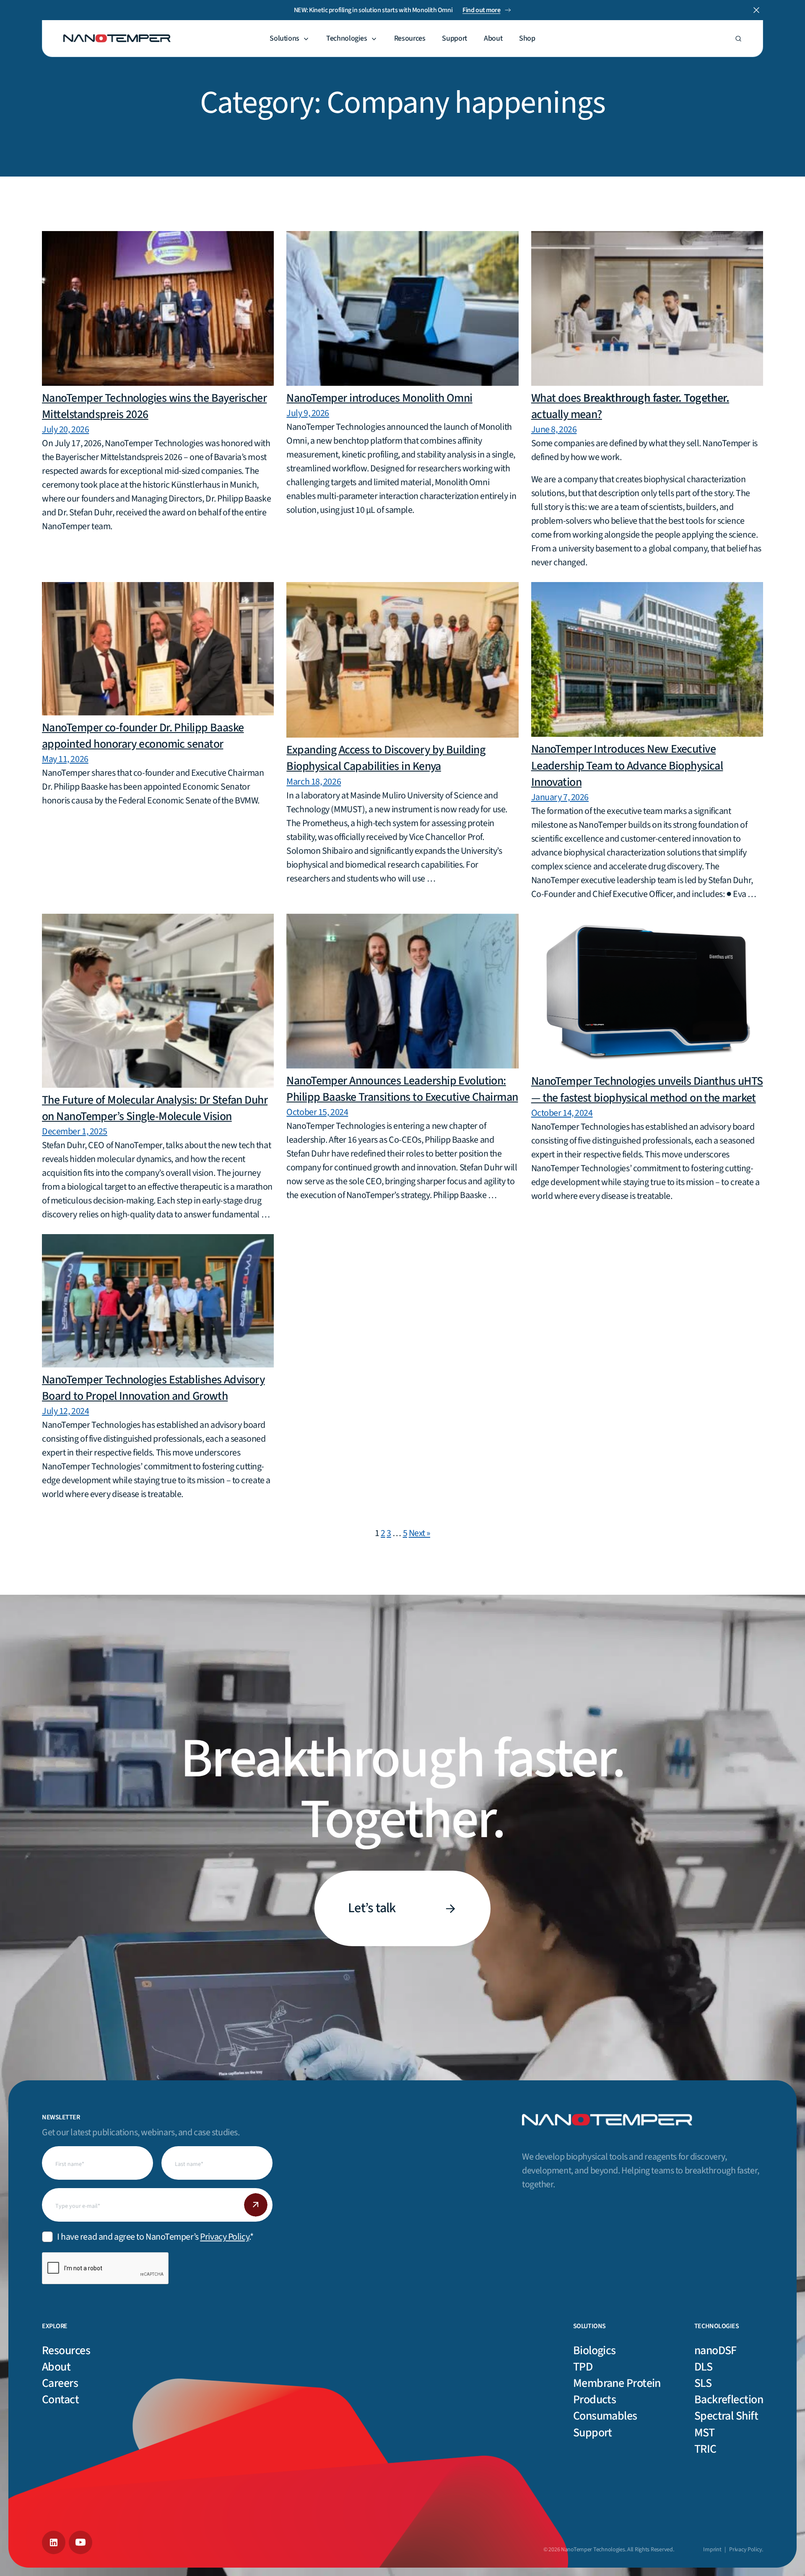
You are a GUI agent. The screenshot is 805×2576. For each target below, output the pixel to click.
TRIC (705, 2449)
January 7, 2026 (560, 797)
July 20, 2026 (65, 429)
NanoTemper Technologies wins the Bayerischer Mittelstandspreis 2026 (154, 406)
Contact (60, 2399)
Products (595, 2399)
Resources (410, 39)
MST (704, 2433)
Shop (527, 39)
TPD (583, 2367)
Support (454, 39)
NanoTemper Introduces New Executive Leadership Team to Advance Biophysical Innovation (627, 765)
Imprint (712, 2550)
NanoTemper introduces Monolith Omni (379, 398)
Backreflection (729, 2399)
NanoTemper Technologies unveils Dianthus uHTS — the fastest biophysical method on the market (647, 1089)
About (493, 39)
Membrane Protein (617, 2383)
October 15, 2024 (317, 1112)
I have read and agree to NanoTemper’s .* (155, 2237)
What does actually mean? (630, 406)
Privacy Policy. (746, 2550)
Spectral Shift (726, 2416)
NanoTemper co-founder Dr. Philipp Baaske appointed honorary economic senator (143, 736)
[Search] (738, 39)
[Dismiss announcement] (756, 10)
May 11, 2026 (65, 759)
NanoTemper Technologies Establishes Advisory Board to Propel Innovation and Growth (153, 1388)
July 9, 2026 (308, 413)
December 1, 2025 (75, 1131)
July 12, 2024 (65, 1411)
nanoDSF (715, 2350)
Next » (419, 1533)
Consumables (605, 2416)
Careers (60, 2383)
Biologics (595, 2350)
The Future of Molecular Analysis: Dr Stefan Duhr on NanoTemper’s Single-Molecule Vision (155, 1108)
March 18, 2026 (314, 782)
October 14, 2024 (562, 1113)
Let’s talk (372, 1908)
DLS (703, 2367)
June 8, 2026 (554, 429)
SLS (703, 2383)
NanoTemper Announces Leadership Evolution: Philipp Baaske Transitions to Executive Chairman (402, 1089)
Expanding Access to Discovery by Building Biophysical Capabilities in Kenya (386, 758)
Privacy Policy (225, 2237)
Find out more (481, 10)
